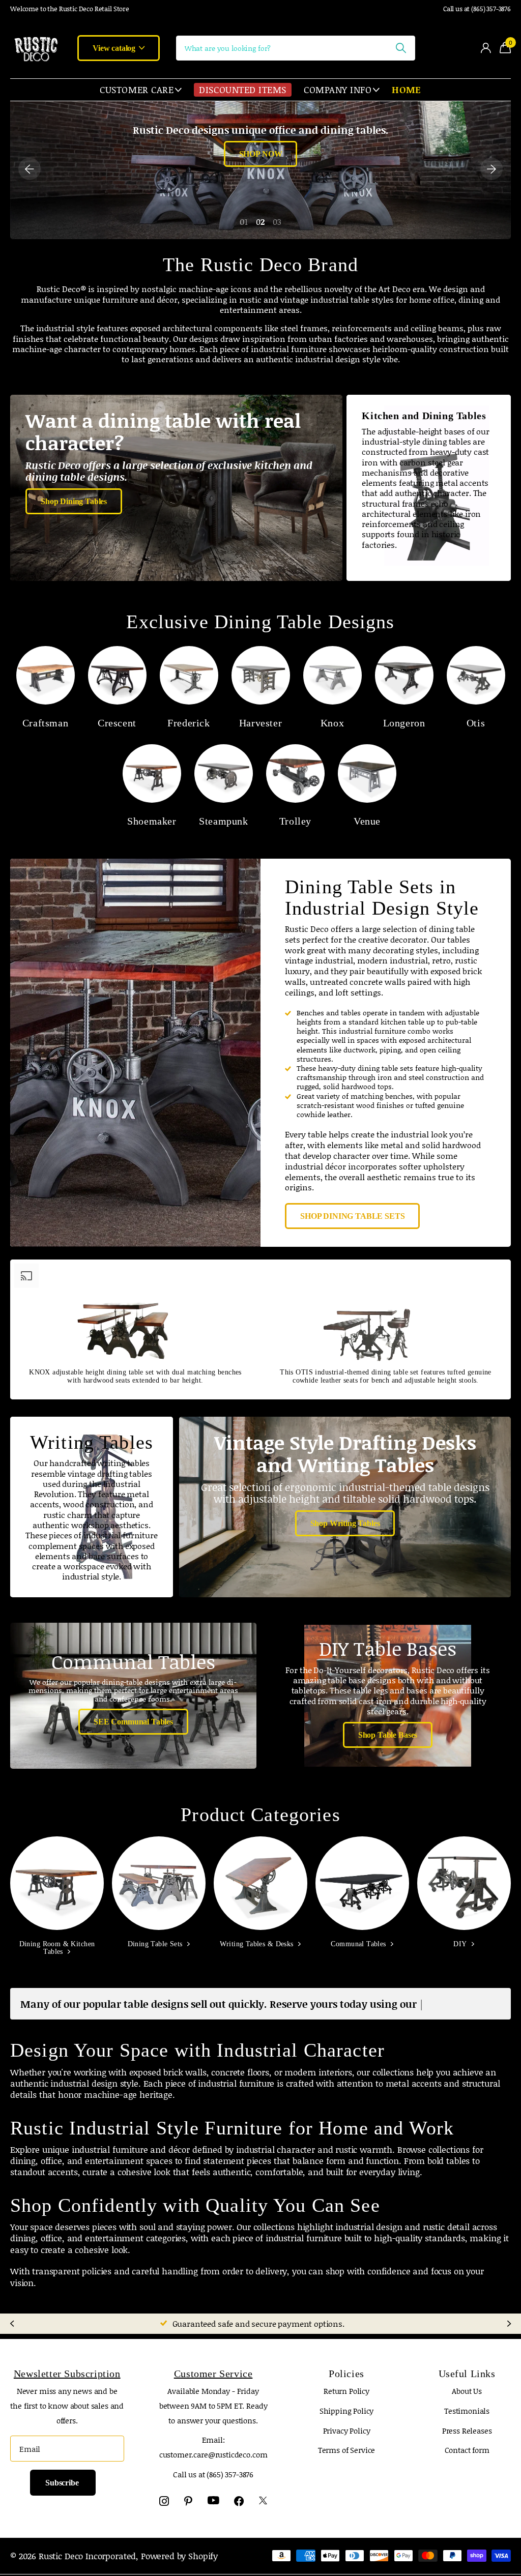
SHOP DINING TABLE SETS (352, 1216)
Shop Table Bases (388, 1735)
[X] (263, 2512)
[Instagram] (164, 2512)
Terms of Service (347, 2461)
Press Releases (467, 2442)
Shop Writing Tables (345, 1523)
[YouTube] (213, 2512)
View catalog (115, 48)
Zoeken (401, 48)
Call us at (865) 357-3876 (477, 9)
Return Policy (346, 2402)
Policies (346, 2385)
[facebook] (239, 2512)
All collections (141, 90)
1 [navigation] (246, 222)
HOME (406, 90)
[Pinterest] (188, 2512)
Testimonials (467, 2422)
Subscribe (63, 2494)
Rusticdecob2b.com (53, 9)
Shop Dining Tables (74, 501)
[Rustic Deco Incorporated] (36, 48)
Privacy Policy (347, 2442)
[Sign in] (486, 48)
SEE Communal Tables (133, 1722)
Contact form (467, 2461)
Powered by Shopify (179, 2567)
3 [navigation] (279, 222)
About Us (467, 2402)
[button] (30, 169)
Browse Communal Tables (260, 181)
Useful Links (467, 2385)
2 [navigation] (262, 222)
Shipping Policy (347, 2422)
